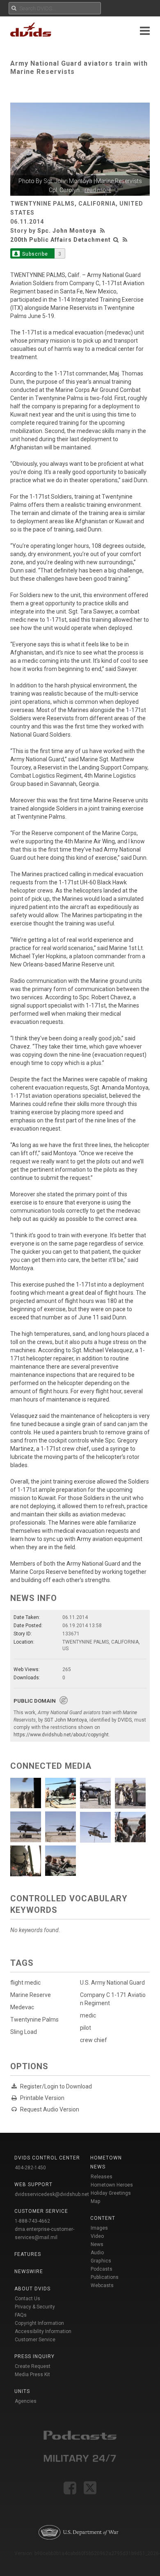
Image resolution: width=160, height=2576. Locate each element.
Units (22, 2391)
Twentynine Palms (34, 2020)
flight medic (25, 1983)
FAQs (21, 2315)
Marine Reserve (31, 1995)
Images (99, 2228)
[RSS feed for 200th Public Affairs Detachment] (125, 240)
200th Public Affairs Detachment (61, 240)
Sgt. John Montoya (68, 181)
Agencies (26, 2401)
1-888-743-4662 (32, 2221)
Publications (105, 2277)
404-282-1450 (30, 2168)
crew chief (94, 2040)
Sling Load (24, 2032)
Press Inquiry (34, 2356)
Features (28, 2254)
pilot (86, 2028)
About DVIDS (32, 2289)
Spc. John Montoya (67, 231)
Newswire (29, 2271)
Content (103, 2218)
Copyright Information (39, 2323)
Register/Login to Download (56, 2086)
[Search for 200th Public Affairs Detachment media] (116, 240)
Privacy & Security (35, 2307)
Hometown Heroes (112, 2185)
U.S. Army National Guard (112, 1983)
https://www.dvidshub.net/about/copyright (61, 1735)
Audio (97, 2253)
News (97, 2244)
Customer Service (35, 2340)
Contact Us (27, 2299)
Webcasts (102, 2285)
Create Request (33, 2366)
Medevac (22, 2007)
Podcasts (102, 2269)
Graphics (101, 2261)
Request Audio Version (50, 2109)
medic (88, 2015)
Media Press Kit (32, 2374)
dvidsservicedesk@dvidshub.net (52, 2194)
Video (97, 2236)
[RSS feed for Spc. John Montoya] (103, 231)
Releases (102, 2177)
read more (98, 190)
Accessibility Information (43, 2331)
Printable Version (42, 2098)
